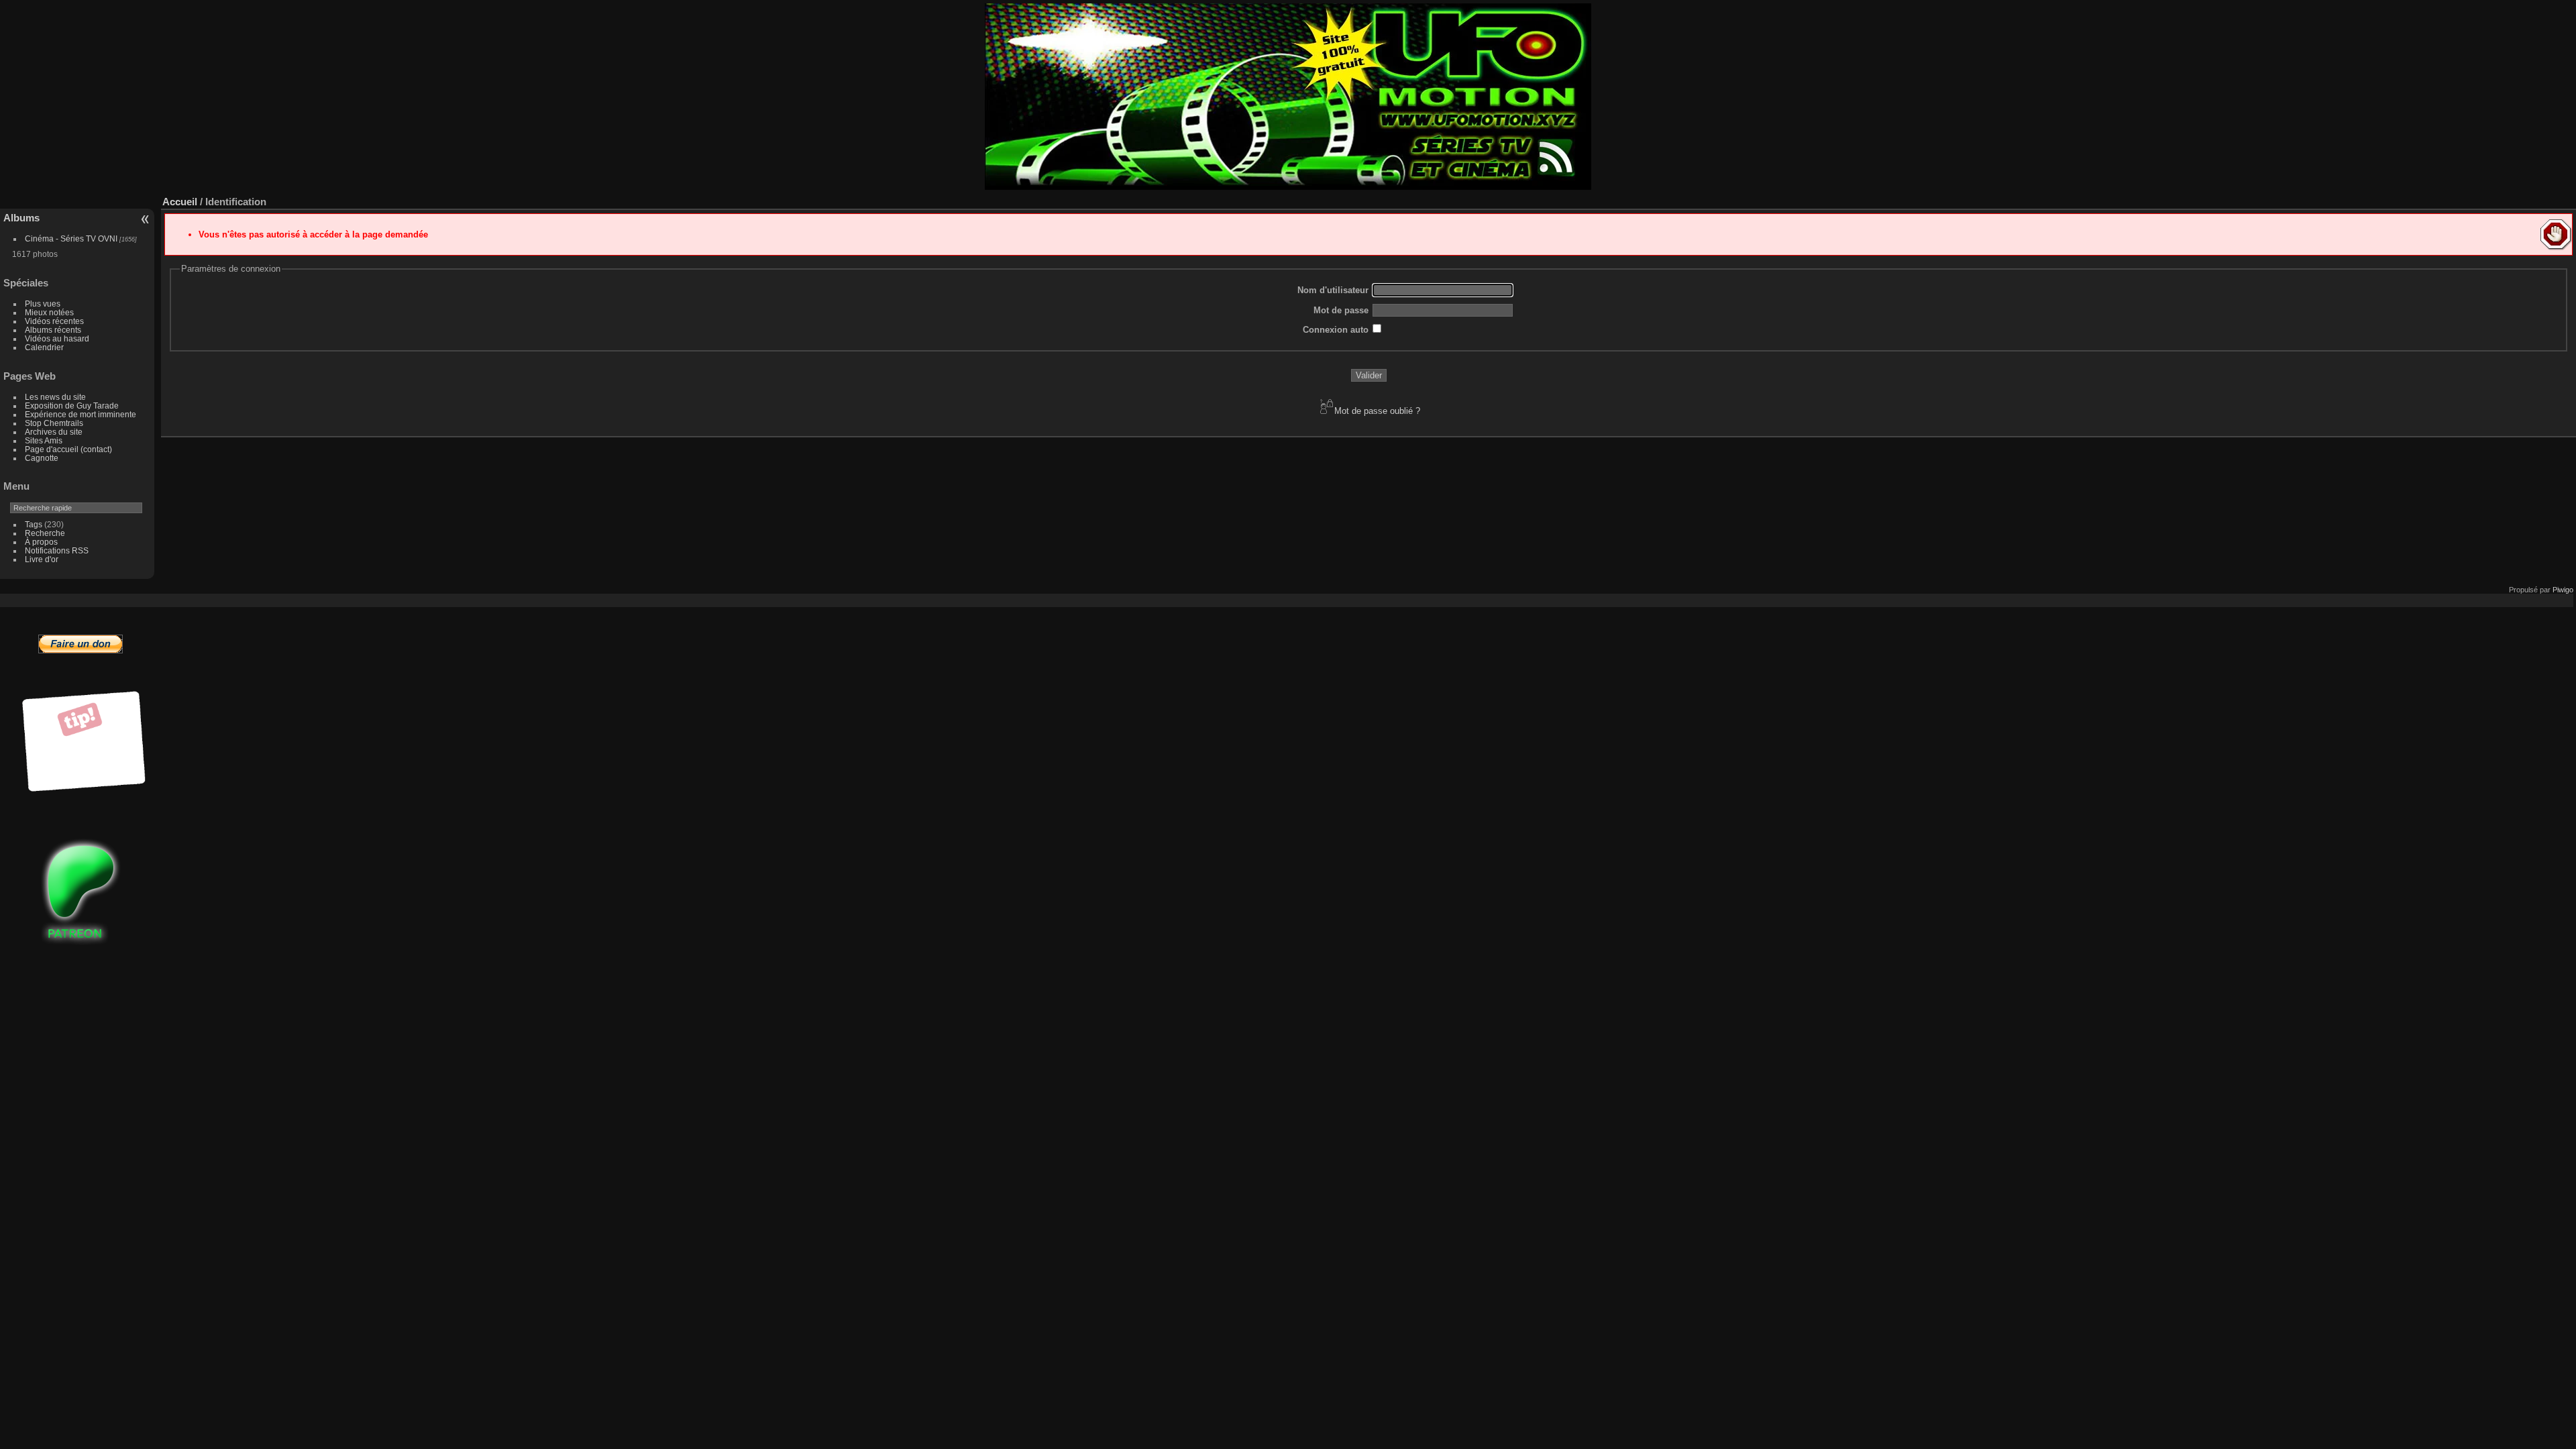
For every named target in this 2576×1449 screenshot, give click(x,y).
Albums (21, 218)
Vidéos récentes (54, 321)
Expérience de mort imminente (80, 414)
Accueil (180, 202)
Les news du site (55, 397)
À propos (41, 542)
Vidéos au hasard (57, 338)
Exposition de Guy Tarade (72, 406)
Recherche (45, 533)
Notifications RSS (57, 550)
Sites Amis (44, 440)
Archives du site (54, 432)
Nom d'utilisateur (1333, 290)
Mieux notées (49, 312)
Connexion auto (1336, 330)
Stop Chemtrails (54, 423)
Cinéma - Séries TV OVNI (71, 238)
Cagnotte (42, 458)
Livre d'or (42, 559)
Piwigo (2563, 590)
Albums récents (53, 330)
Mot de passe (1341, 310)
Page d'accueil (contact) (68, 449)
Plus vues (43, 304)
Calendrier (44, 347)
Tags (34, 524)
